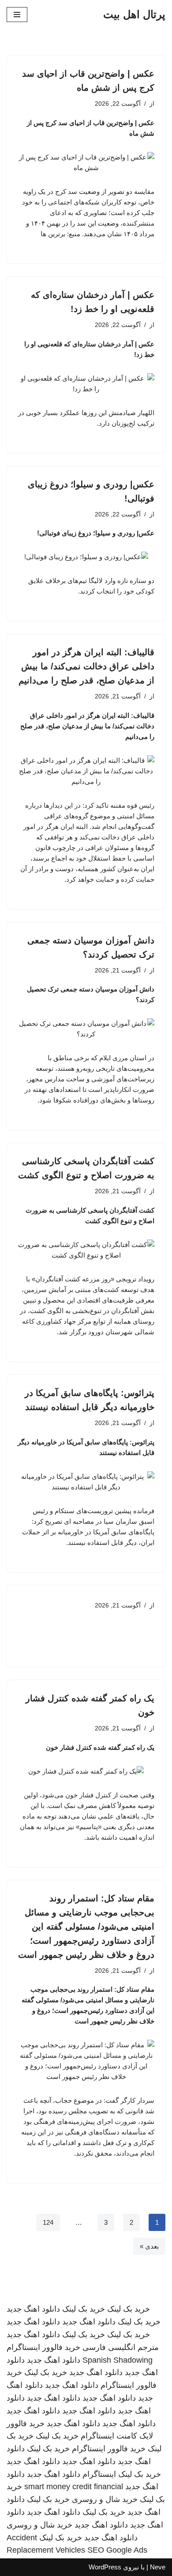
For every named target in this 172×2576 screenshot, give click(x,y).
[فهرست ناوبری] (17, 15)
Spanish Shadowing (118, 2360)
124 (48, 2222)
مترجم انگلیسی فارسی (121, 2347)
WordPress (105, 2567)
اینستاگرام (99, 2474)
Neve (158, 2567)
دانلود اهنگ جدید (33, 2309)
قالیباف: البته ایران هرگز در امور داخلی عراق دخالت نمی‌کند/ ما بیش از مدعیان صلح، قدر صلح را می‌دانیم (86, 666)
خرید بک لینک (129, 2309)
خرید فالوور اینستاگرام (43, 2347)
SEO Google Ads (117, 2550)
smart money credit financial (74, 2487)
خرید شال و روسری (105, 2499)
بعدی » (149, 2246)
